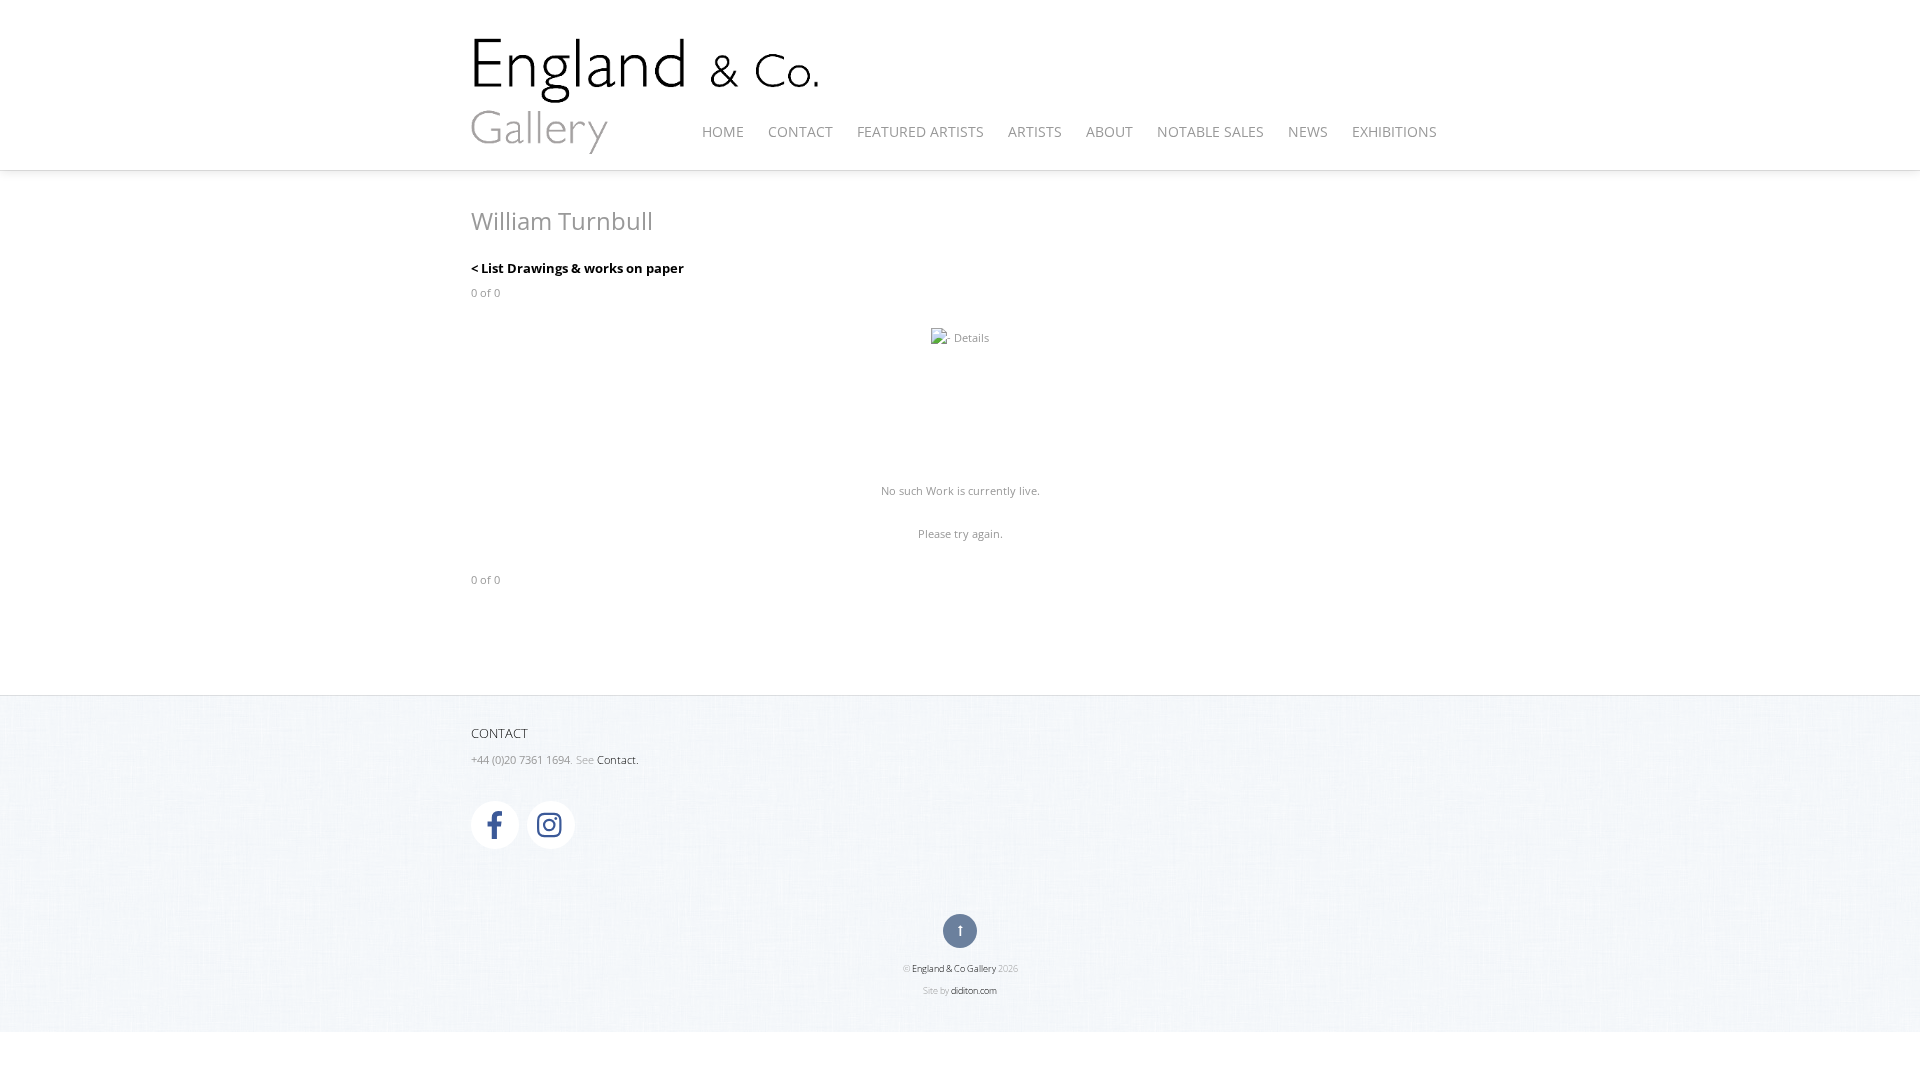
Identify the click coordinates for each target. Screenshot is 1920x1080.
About (1109, 131)
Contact (800, 131)
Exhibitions (1394, 131)
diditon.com (974, 990)
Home (723, 131)
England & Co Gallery (954, 968)
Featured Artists (920, 131)
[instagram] (551, 824)
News (1308, 131)
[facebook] (495, 824)
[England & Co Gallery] (646, 133)
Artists (1035, 131)
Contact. (618, 760)
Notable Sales (1210, 131)
